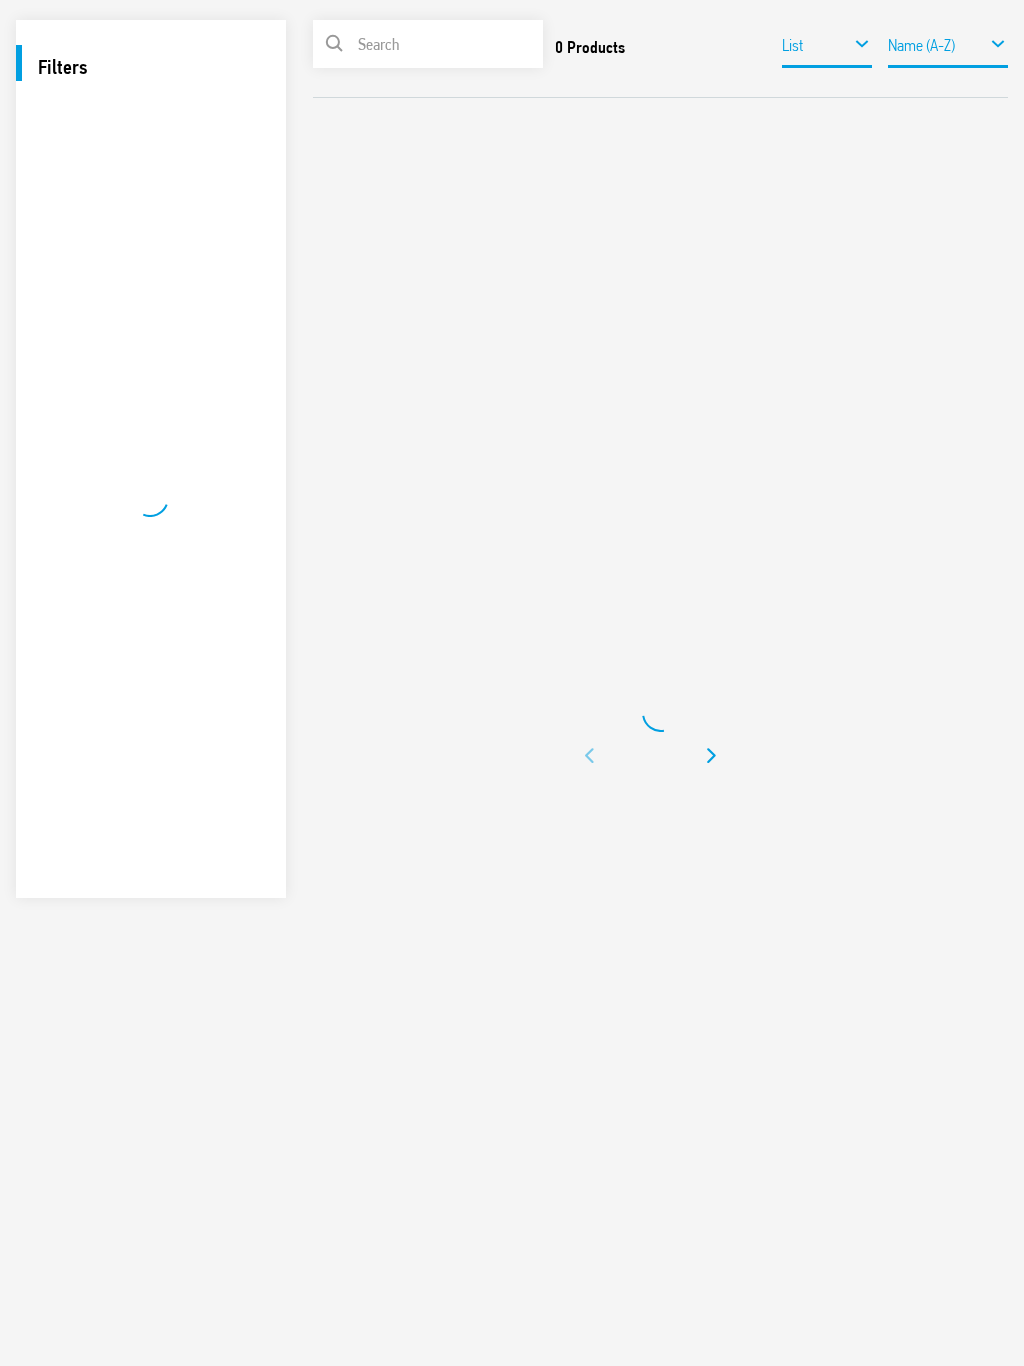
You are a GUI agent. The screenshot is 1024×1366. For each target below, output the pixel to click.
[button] (590, 756)
